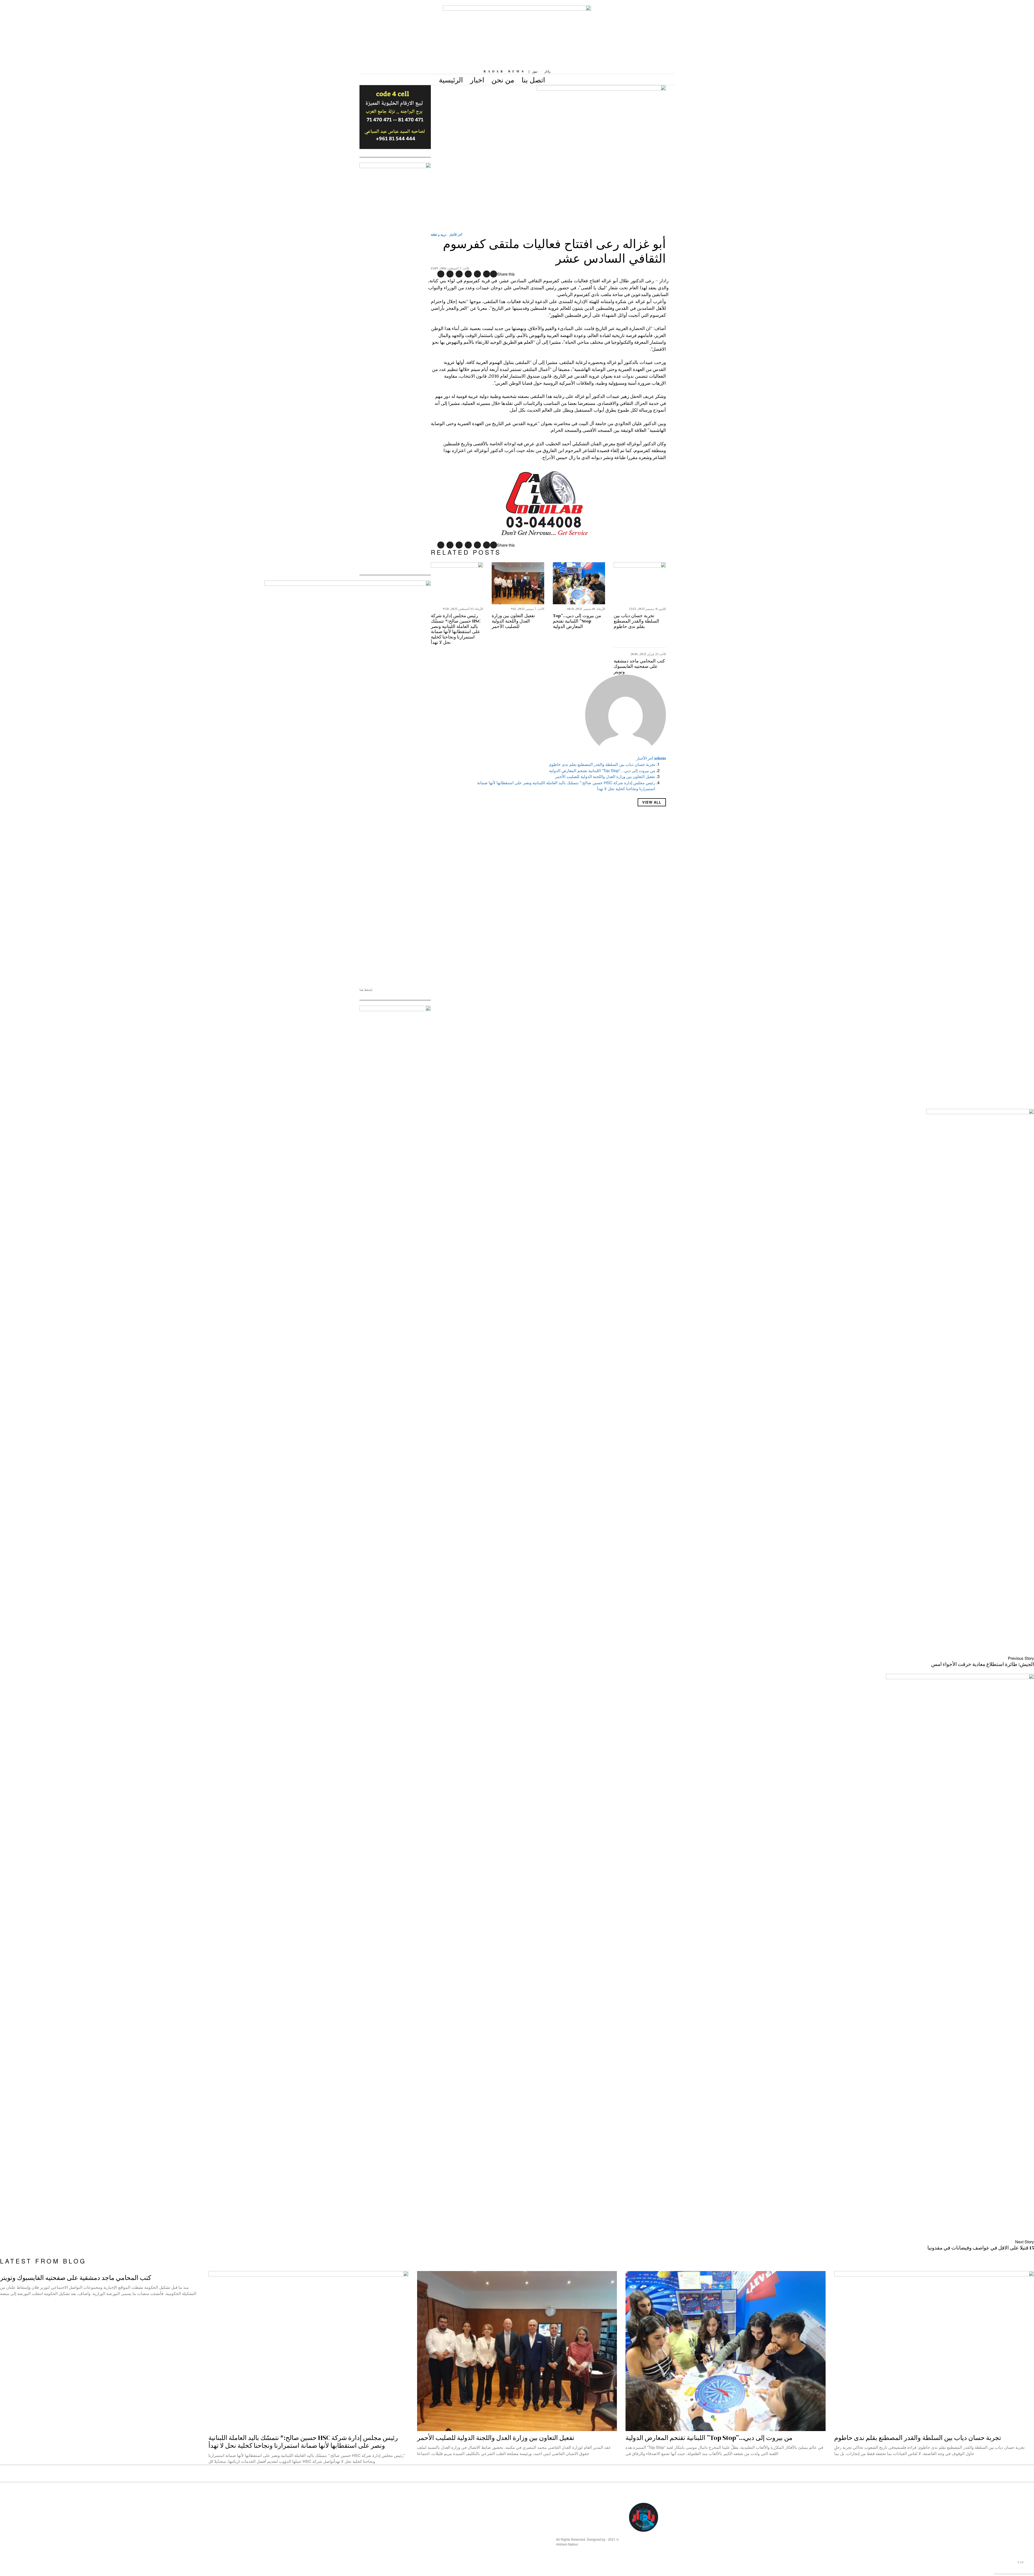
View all (652, 802)
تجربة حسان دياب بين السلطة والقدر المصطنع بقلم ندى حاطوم (636, 621)
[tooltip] (494, 274)
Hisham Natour (567, 2544)
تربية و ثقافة (439, 235)
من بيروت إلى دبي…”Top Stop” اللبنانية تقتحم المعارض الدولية (577, 621)
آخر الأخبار (456, 235)
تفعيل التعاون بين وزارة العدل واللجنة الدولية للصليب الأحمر (513, 621)
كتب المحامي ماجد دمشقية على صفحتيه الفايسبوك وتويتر (639, 666)
